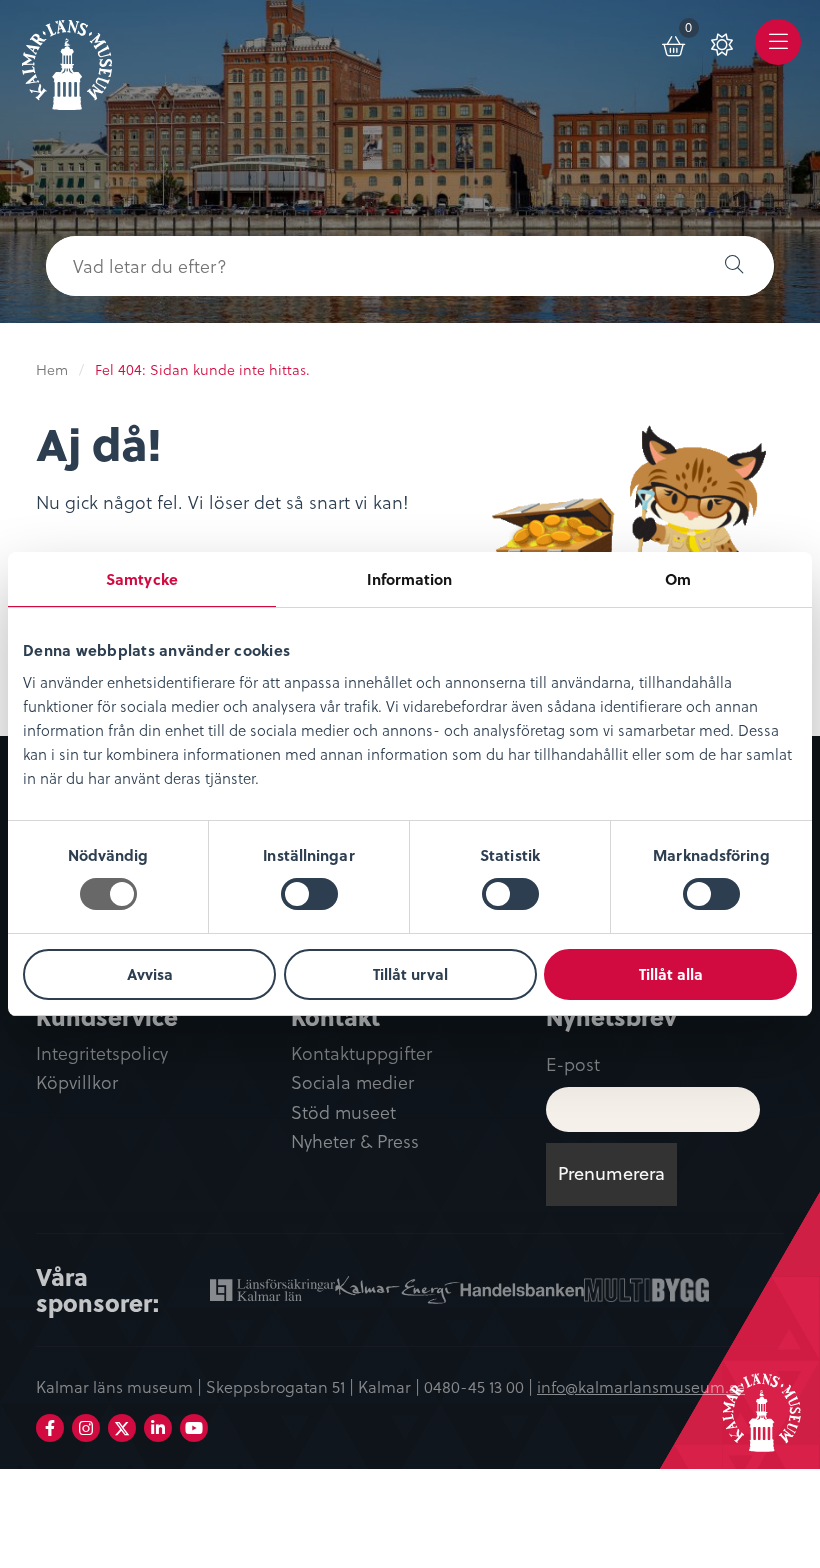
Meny (778, 56)
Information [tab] (409, 579)
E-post (573, 1063)
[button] (734, 266)
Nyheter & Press (355, 1141)
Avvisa (150, 974)
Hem (52, 369)
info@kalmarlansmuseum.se (641, 1386)
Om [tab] (678, 579)
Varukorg (692, 31)
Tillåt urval (410, 974)
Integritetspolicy (102, 1053)
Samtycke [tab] (142, 579)
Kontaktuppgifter (361, 1053)
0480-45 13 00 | (480, 1386)
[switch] (309, 894)
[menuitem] (675, 42)
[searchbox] (370, 266)
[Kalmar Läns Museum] (67, 57)
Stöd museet (343, 1112)
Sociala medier (352, 1082)
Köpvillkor (77, 1082)
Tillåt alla (671, 974)
